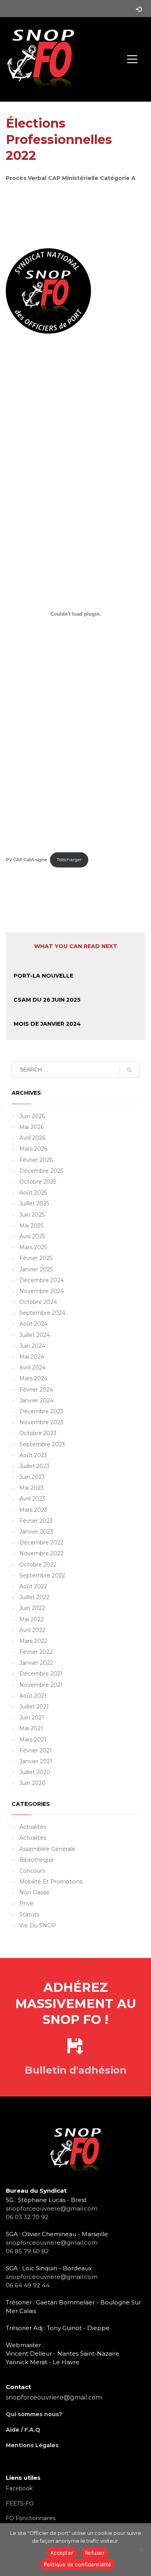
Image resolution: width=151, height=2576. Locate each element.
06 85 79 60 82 (27, 2251)
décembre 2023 (41, 1411)
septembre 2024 (42, 1313)
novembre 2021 (41, 1685)
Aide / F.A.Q (23, 2430)
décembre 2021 (41, 1674)
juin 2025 (32, 1215)
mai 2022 (32, 1619)
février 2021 (36, 1750)
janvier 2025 (36, 1269)
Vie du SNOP (38, 1925)
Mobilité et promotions (51, 1882)
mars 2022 (33, 1641)
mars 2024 (33, 1378)
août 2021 (33, 1696)
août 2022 (33, 1586)
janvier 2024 (36, 1401)
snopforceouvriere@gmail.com (52, 2208)
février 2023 (36, 1521)
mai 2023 (32, 1488)
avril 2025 (32, 1236)
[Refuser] (141, 2550)
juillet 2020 (35, 1772)
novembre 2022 (41, 1553)
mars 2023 (33, 1510)
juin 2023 (32, 1477)
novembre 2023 (41, 1422)
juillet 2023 (34, 1466)
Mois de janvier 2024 (47, 1024)
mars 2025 (33, 1247)
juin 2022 (32, 1608)
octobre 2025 (38, 1182)
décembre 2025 (41, 1171)
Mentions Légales (32, 2445)
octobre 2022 (38, 1565)
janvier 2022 (36, 1663)
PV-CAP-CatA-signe (26, 860)
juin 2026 (32, 1116)
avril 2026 (32, 1138)
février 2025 (36, 1258)
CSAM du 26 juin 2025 (47, 1000)
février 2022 (36, 1652)
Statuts (29, 1915)
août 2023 (33, 1455)
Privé (26, 1903)
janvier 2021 (36, 1761)
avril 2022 (32, 1630)
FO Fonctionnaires (31, 2518)
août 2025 (33, 1193)
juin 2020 (33, 1783)
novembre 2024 (42, 1291)
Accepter (62, 2553)
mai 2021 (31, 1728)
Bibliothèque (37, 1860)
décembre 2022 (41, 1542)
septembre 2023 (42, 1444)
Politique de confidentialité (77, 2564)
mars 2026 (33, 1149)
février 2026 (36, 1160)
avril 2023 (32, 1499)
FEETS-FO (20, 2503)
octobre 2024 (38, 1302)
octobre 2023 (38, 1433)
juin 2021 (32, 1717)
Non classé (34, 1892)
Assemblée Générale (47, 1849)
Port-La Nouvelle (43, 976)
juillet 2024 (35, 1335)
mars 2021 (33, 1740)
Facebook (19, 2488)
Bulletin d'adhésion (76, 2070)
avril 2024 (33, 1368)
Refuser (95, 2553)
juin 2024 (32, 1346)
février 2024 (36, 1390)
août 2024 (33, 1324)
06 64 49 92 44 (28, 2285)
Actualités (33, 1827)
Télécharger (69, 860)
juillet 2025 (34, 1203)
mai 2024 (32, 1357)
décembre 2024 (42, 1280)
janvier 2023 (36, 1532)
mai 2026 (32, 1127)
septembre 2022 (42, 1575)
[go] (129, 1070)
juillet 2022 (34, 1597)
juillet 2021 (34, 1707)
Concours (32, 1871)
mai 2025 (31, 1226)
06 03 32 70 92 (27, 2217)
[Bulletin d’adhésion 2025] (75, 2053)
